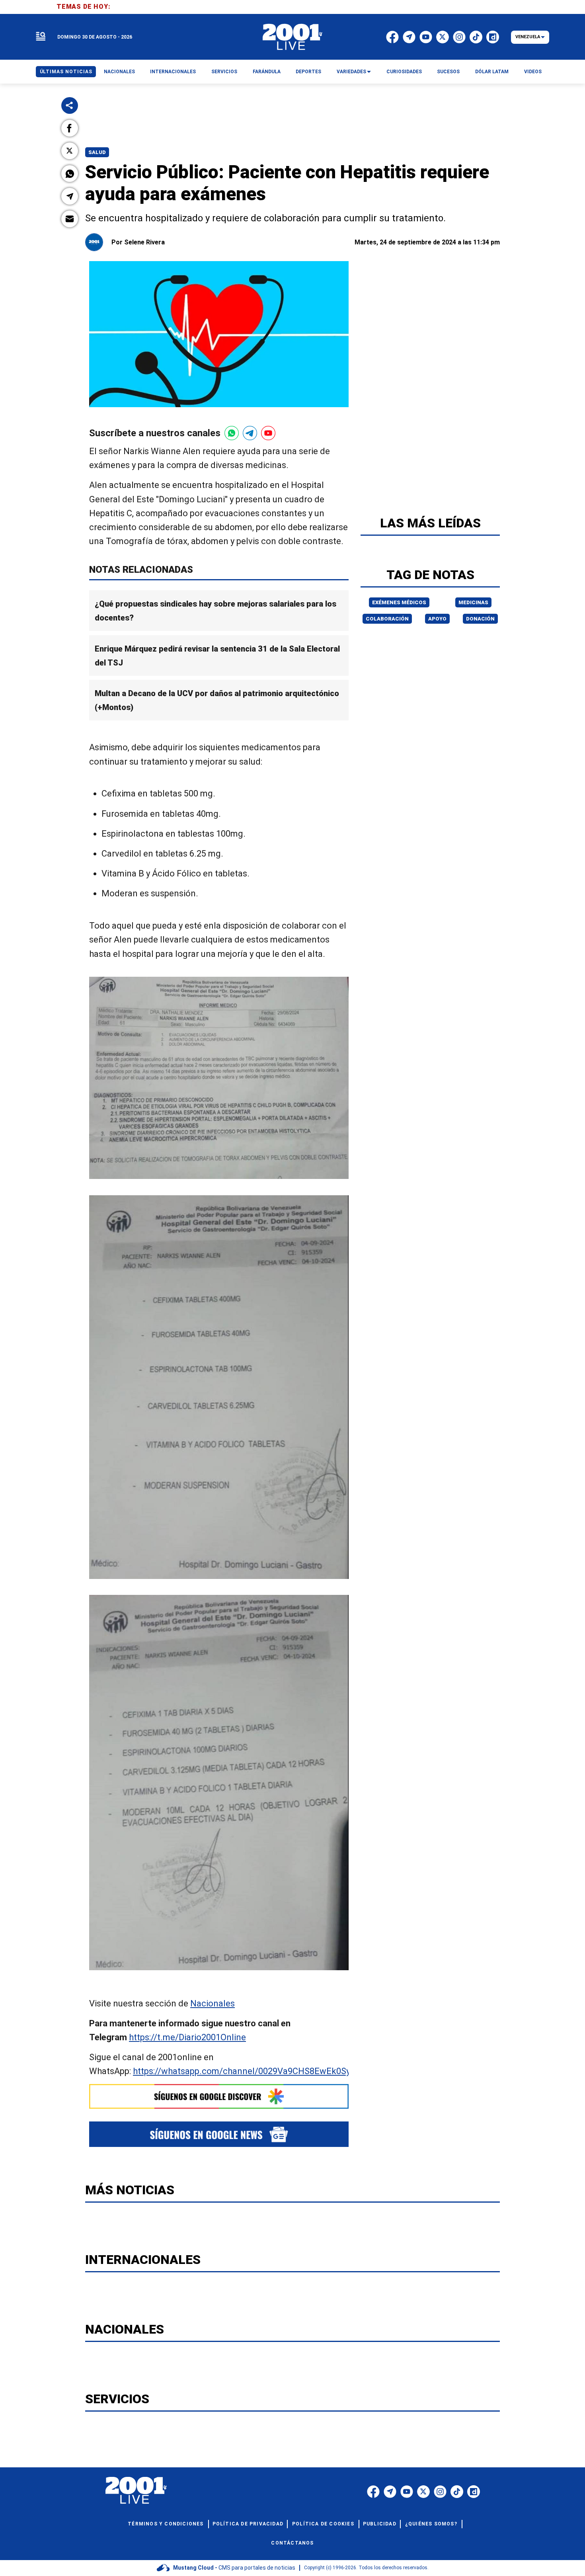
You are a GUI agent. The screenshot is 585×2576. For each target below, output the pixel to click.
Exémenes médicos (399, 602)
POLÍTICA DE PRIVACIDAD (248, 2524)
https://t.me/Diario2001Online (187, 2037)
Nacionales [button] (119, 72)
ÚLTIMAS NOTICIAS (66, 72)
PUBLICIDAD (380, 2524)
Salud (97, 152)
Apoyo (437, 619)
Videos (533, 72)
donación (480, 619)
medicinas (473, 602)
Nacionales (213, 2003)
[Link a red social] (373, 2492)
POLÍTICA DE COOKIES (323, 2524)
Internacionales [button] (173, 72)
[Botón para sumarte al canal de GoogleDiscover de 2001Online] (219, 2096)
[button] (70, 128)
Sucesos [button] (448, 72)
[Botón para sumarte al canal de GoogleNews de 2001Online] (219, 2134)
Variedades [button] (351, 72)
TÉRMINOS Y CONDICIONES (166, 2524)
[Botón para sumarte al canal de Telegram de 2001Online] (250, 433)
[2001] (292, 37)
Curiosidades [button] (404, 72)
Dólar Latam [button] (492, 72)
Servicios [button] (224, 72)
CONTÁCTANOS (292, 2543)
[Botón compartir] (70, 105)
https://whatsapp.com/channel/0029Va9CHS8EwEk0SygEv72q (256, 2071)
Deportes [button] (308, 72)
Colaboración (387, 619)
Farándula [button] (267, 72)
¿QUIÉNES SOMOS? (431, 2524)
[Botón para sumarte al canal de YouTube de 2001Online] (268, 433)
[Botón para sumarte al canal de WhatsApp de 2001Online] (232, 433)
